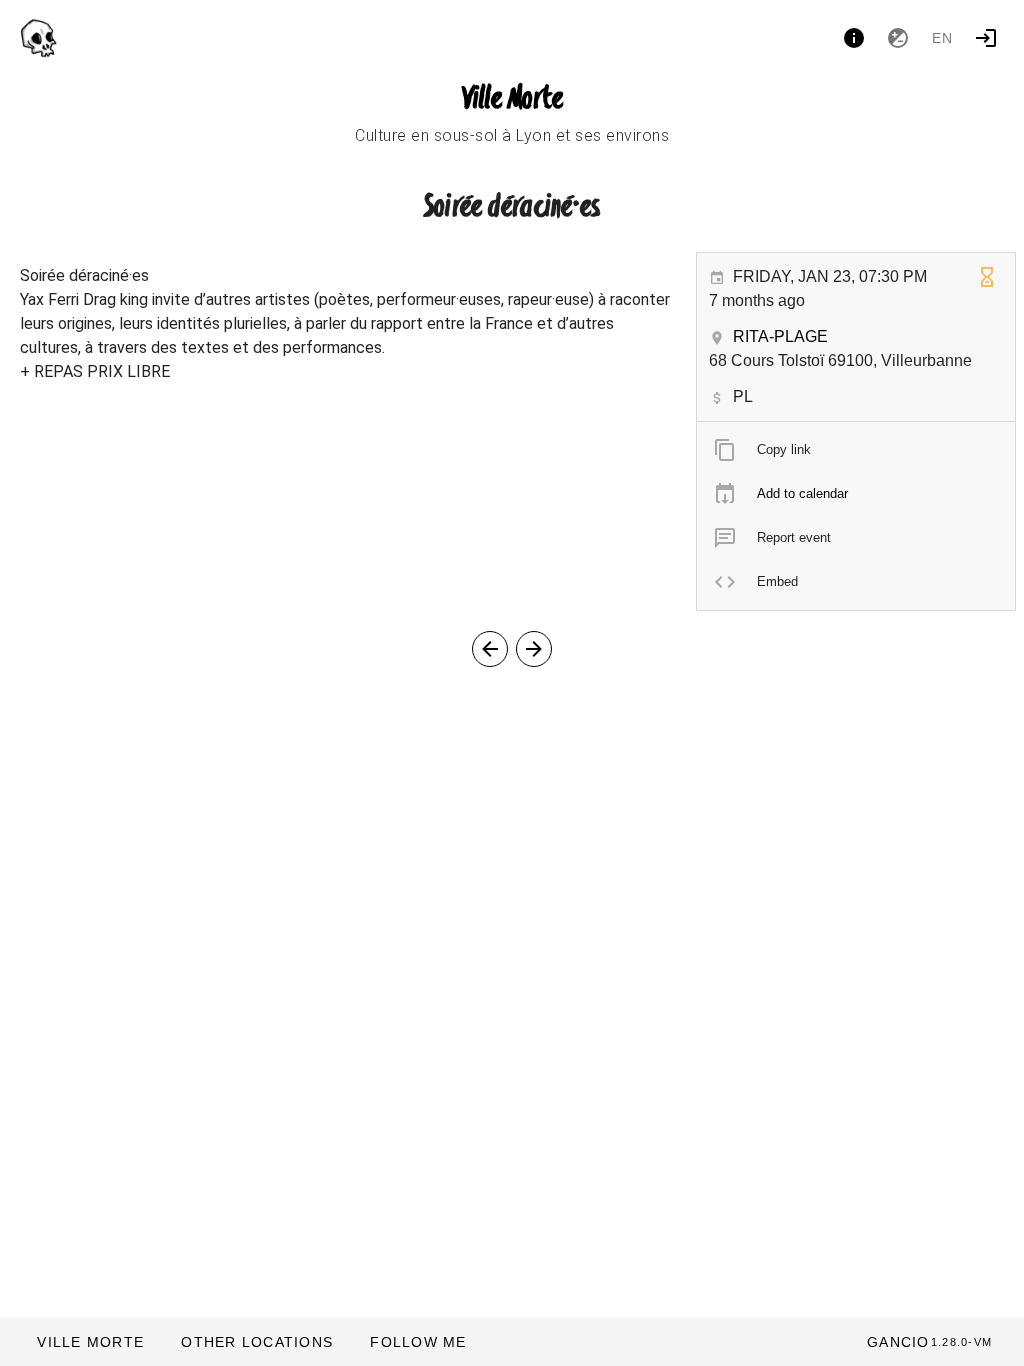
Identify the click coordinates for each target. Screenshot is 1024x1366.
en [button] (943, 38)
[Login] (986, 38)
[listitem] (856, 450)
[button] (256, 1342)
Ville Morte (512, 99)
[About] (854, 38)
